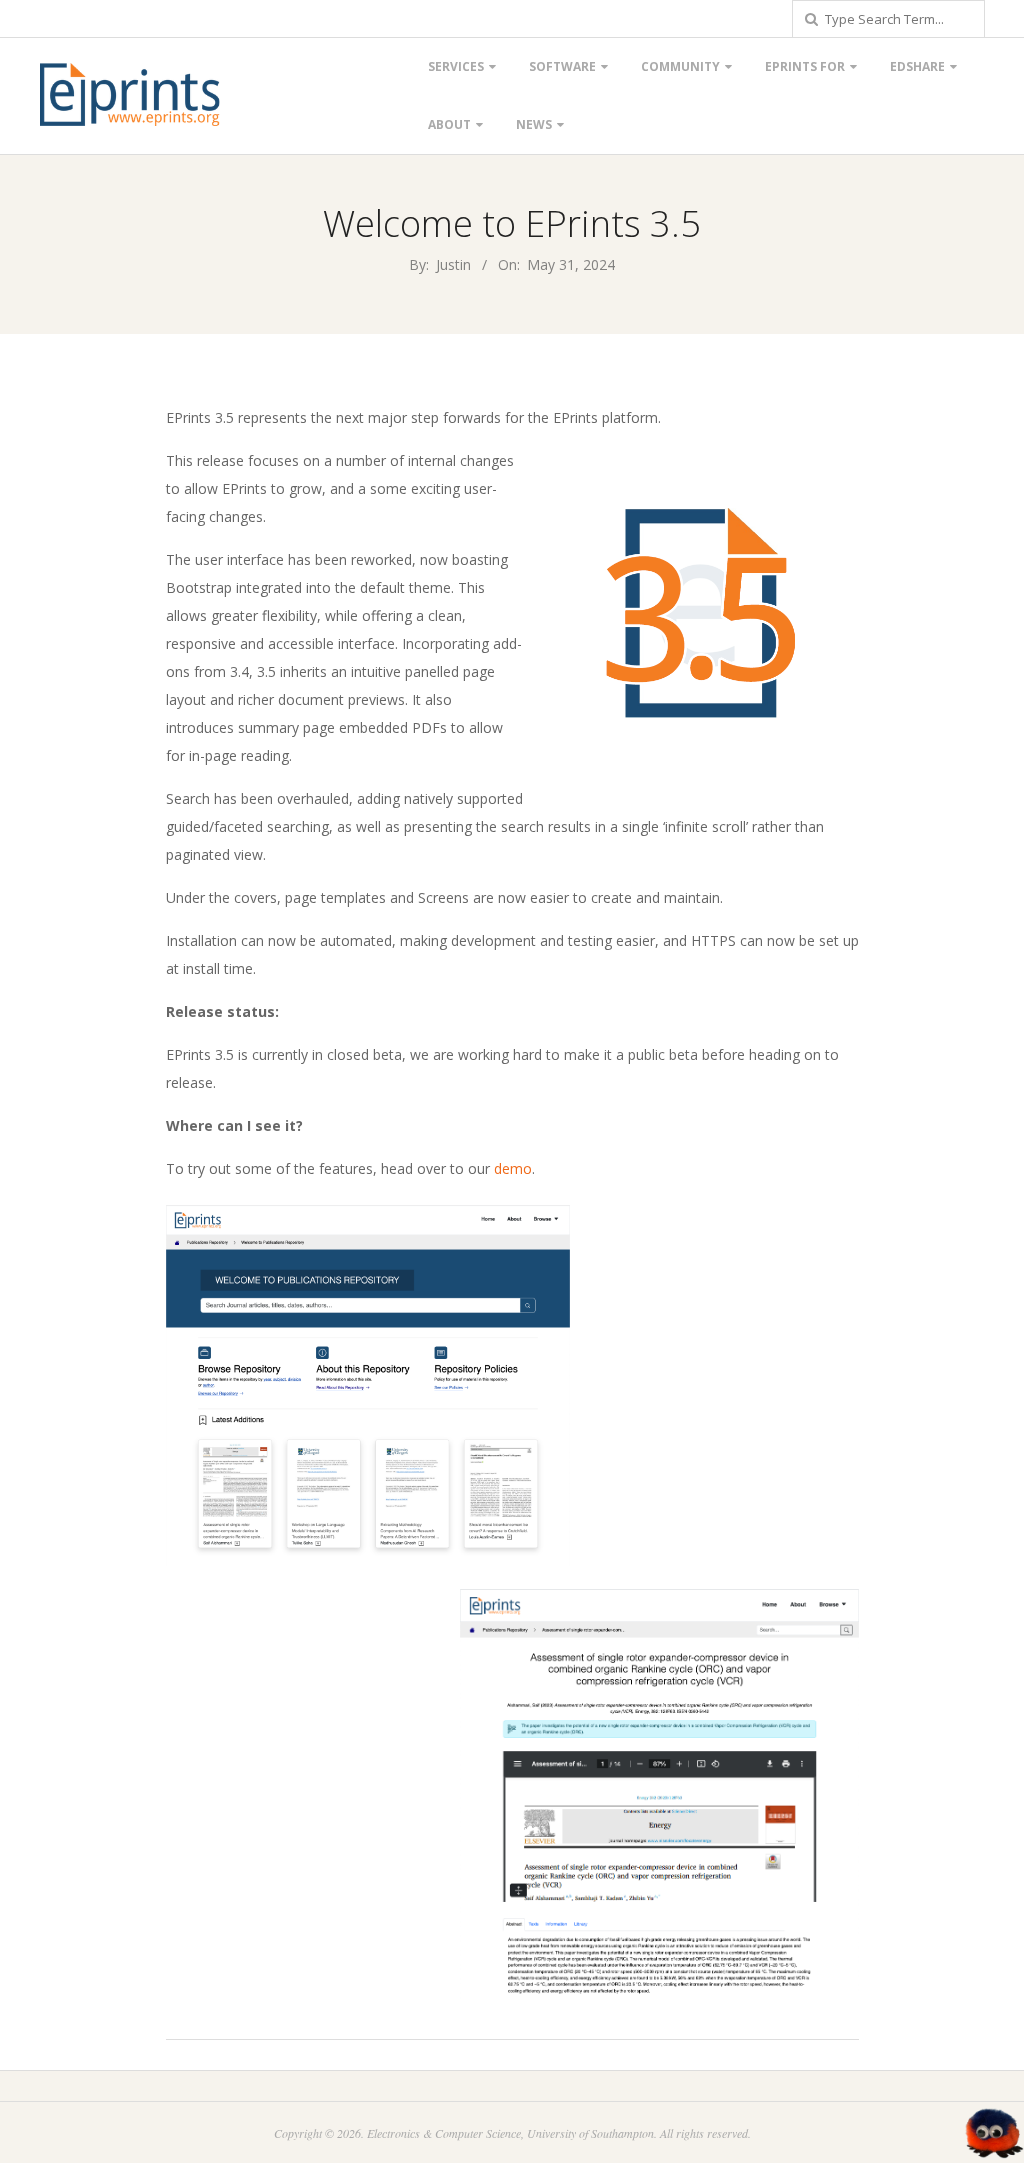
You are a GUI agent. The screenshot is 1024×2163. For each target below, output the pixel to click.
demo (513, 1168)
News (534, 124)
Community (680, 66)
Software (562, 66)
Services (456, 66)
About (449, 124)
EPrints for (805, 66)
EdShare (917, 66)
